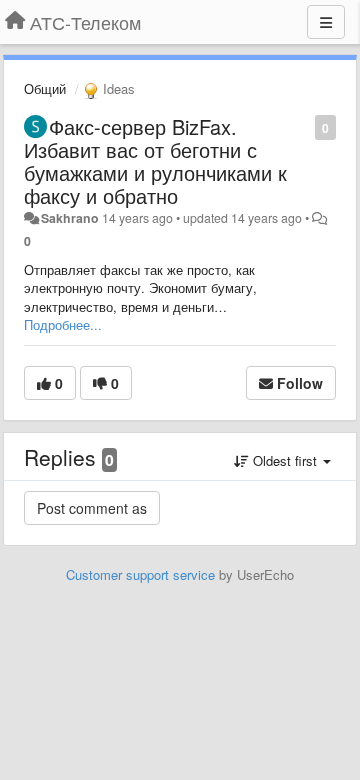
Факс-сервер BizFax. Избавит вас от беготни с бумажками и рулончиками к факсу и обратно (155, 161)
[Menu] (326, 22)
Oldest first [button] (285, 460)
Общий (45, 88)
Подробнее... (63, 324)
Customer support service (140, 574)
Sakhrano (70, 218)
